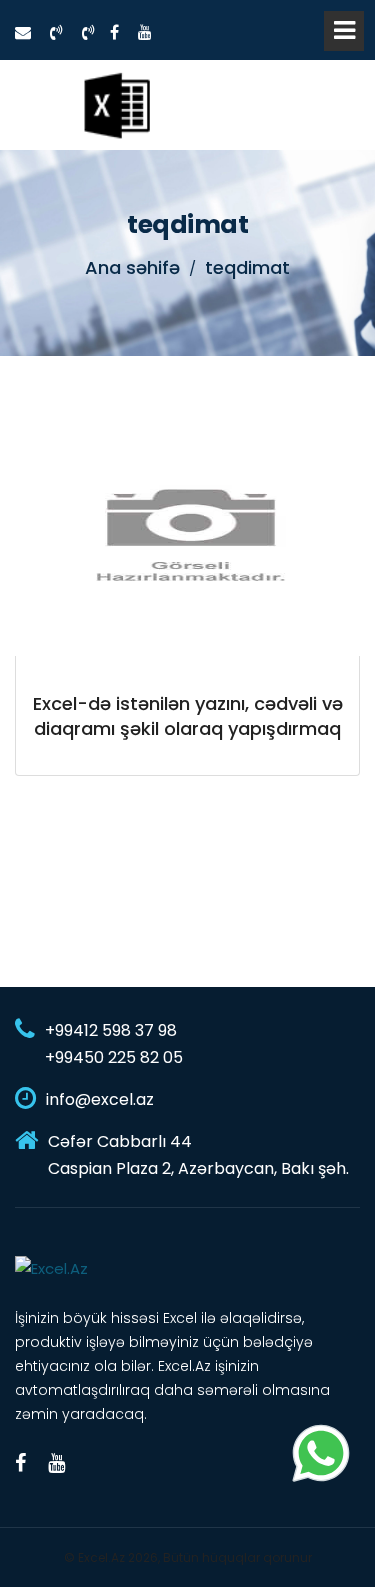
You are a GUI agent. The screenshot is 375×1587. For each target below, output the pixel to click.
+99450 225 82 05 (114, 1057)
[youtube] (145, 32)
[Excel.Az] (116, 105)
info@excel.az (100, 1099)
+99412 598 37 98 (111, 1030)
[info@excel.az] (23, 32)
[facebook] (114, 32)
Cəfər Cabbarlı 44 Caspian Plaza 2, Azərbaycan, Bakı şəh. (198, 1155)
